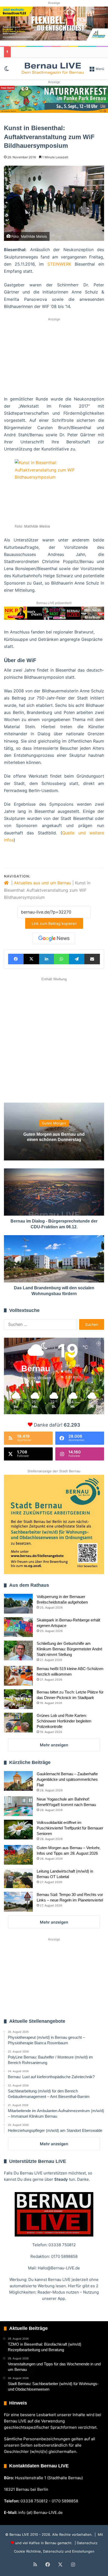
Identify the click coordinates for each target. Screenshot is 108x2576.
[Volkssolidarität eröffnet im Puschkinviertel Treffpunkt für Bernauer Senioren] (18, 1830)
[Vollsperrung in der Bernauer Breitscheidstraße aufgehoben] (18, 1604)
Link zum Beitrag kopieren (54, 923)
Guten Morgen (54, 1123)
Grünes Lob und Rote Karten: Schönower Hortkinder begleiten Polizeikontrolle (64, 1721)
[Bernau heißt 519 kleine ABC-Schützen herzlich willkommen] (18, 1676)
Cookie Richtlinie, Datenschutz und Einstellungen (54, 2551)
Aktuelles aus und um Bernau (42, 883)
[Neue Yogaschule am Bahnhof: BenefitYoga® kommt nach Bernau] (18, 1806)
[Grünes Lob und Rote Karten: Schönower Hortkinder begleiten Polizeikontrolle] (18, 1723)
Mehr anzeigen (54, 1745)
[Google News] (54, 939)
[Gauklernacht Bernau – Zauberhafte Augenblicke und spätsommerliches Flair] (18, 1781)
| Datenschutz (86, 2543)
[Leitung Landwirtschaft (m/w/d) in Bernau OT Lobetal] (18, 1878)
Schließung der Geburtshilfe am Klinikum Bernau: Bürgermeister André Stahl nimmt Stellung (69, 1649)
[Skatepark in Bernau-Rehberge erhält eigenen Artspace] (18, 1627)
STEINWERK (59, 264)
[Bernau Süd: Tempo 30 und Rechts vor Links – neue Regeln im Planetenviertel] (18, 1902)
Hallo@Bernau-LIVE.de (59, 2268)
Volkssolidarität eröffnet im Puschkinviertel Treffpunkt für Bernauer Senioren (70, 1828)
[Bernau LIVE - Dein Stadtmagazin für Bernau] (52, 68)
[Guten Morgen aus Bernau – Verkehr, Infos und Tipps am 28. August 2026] (18, 1855)
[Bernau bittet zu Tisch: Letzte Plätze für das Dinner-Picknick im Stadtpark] (18, 1699)
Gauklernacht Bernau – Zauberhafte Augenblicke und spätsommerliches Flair (67, 1779)
